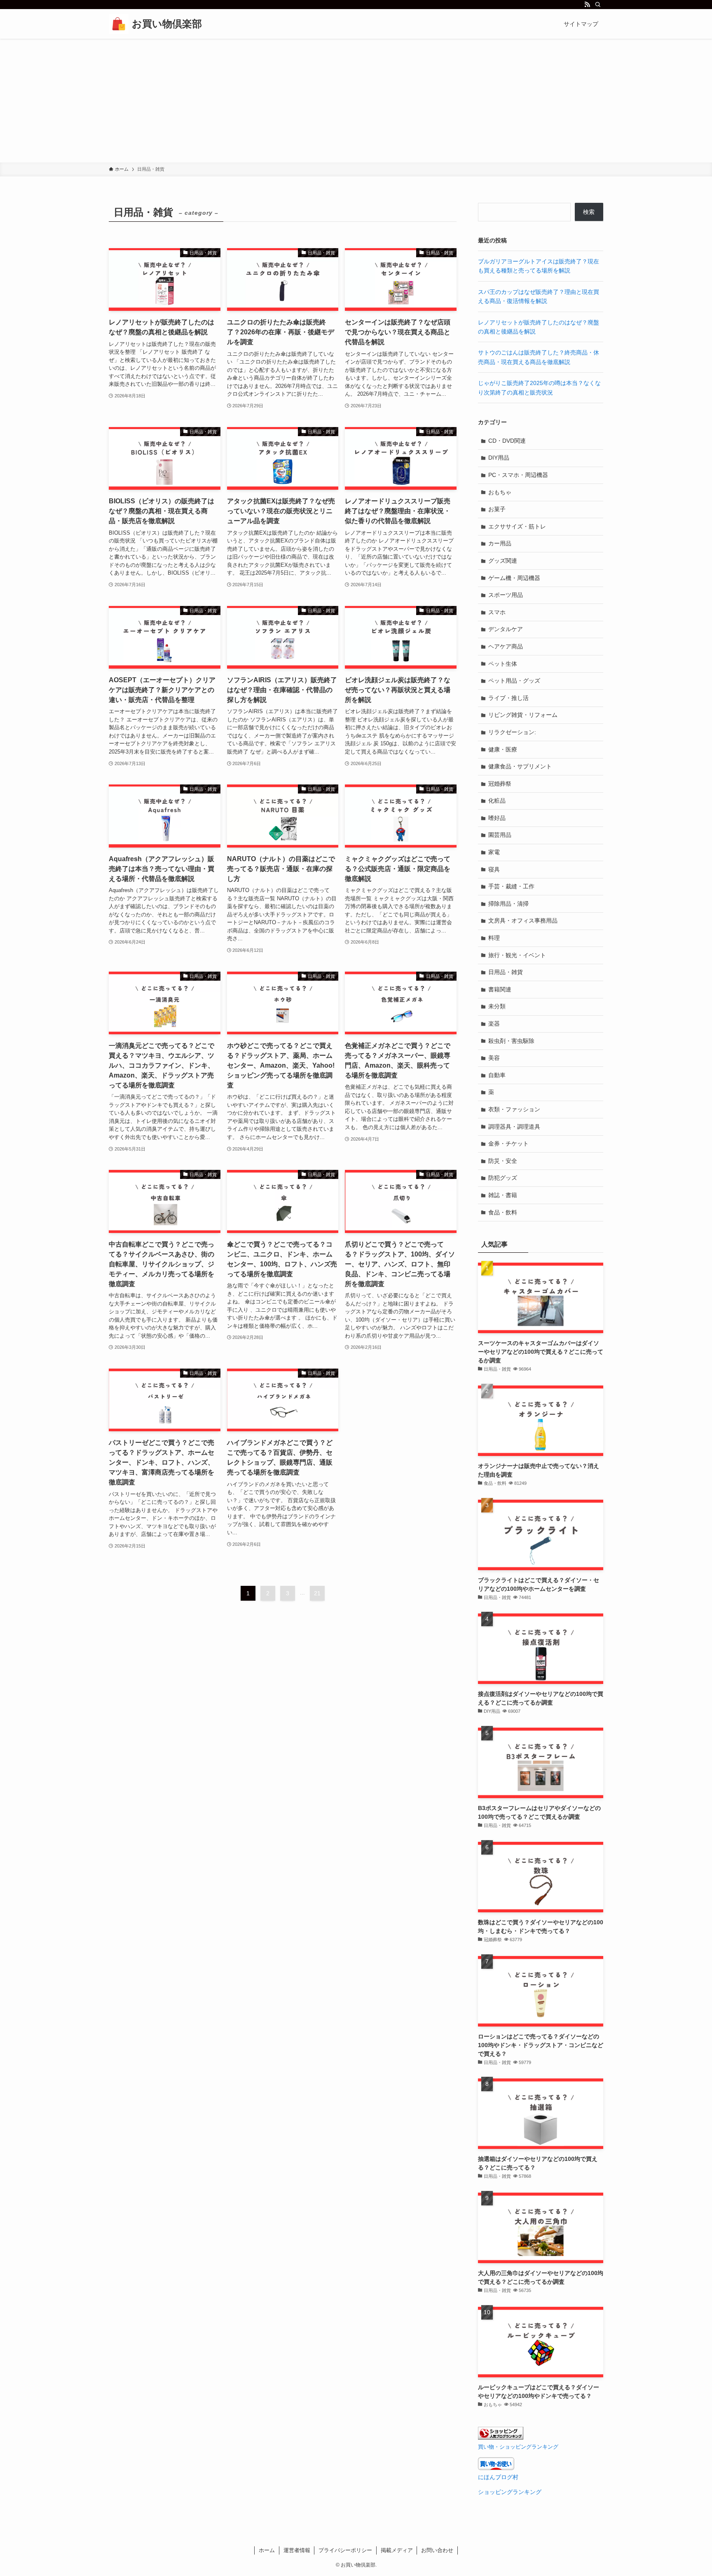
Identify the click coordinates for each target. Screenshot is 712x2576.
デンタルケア (506, 629)
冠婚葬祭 (500, 784)
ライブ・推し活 (508, 698)
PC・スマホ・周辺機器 (518, 475)
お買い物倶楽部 (167, 24)
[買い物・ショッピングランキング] (501, 2437)
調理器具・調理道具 (514, 1127)
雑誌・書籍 (503, 1195)
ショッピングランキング (510, 2492)
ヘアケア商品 (506, 646)
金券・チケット (508, 1144)
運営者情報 (297, 2550)
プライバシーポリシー (345, 2550)
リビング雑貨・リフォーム (523, 715)
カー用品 (500, 543)
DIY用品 (499, 458)
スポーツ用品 (506, 595)
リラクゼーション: (512, 732)
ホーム (267, 2550)
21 (317, 1593)
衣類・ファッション (514, 1109)
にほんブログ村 (498, 2477)
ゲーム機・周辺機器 (514, 578)
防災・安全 (503, 1161)
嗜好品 (497, 818)
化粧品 (497, 801)
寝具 (494, 869)
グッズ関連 (503, 561)
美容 (494, 1058)
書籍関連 (500, 989)
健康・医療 (503, 749)
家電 (494, 852)
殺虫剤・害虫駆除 (511, 1041)
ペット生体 (503, 664)
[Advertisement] (356, 101)
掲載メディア (397, 2550)
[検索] (598, 5)
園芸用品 (500, 835)
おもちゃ (500, 492)
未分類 (497, 1006)
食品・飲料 (503, 1212)
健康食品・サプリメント (520, 766)
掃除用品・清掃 (508, 904)
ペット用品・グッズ (514, 681)
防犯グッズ (503, 1178)
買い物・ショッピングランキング (518, 2447)
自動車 (497, 1075)
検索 (589, 212)
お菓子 (497, 509)
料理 (494, 938)
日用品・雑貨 (506, 972)
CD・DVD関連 (507, 441)
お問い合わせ (437, 2550)
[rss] (587, 5)
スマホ (497, 612)
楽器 (494, 1024)
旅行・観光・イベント (517, 955)
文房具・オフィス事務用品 (523, 921)
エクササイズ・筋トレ (517, 526)
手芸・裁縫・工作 (511, 886)
